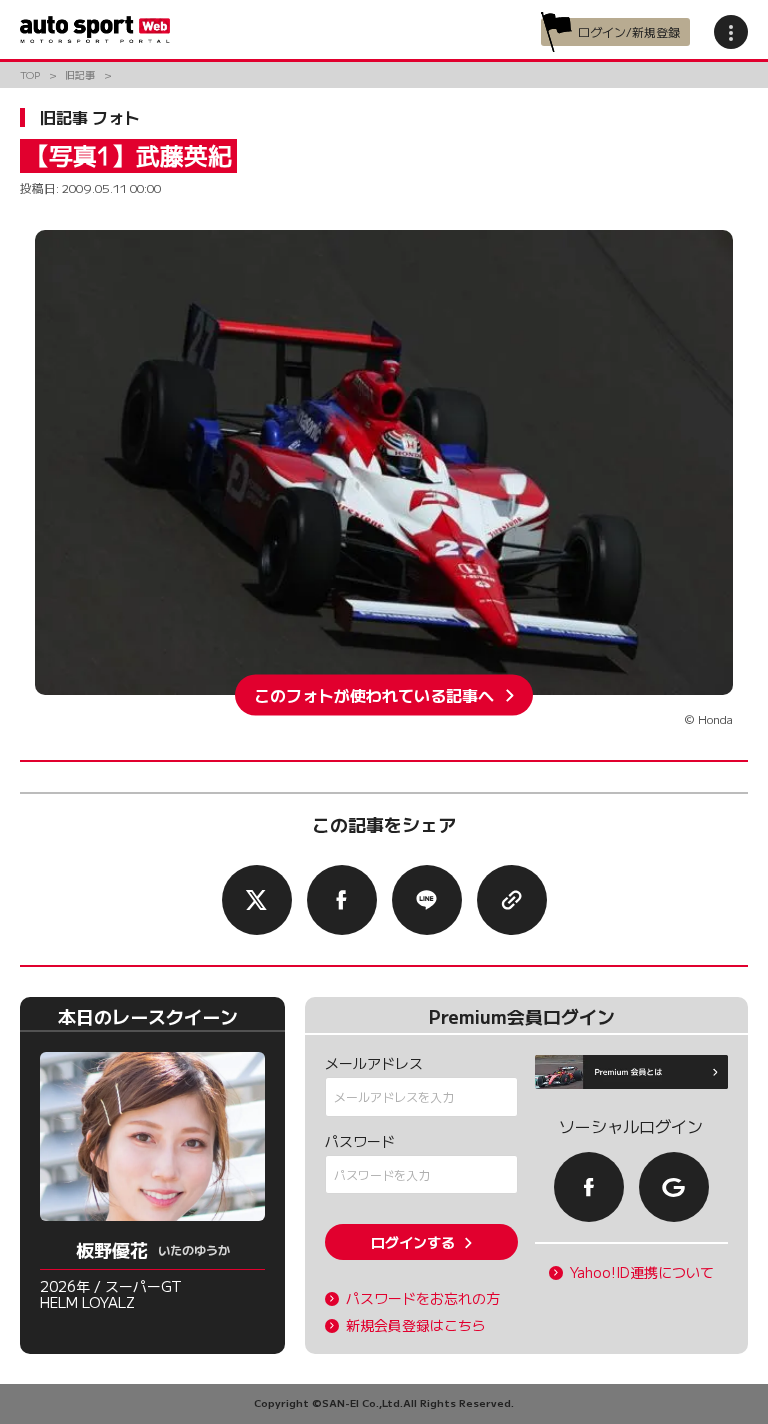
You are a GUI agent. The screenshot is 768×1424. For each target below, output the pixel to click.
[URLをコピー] (512, 900)
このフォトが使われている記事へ (374, 695)
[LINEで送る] (427, 900)
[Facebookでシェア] (342, 900)
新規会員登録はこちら (416, 1325)
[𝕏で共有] (257, 900)
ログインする (413, 1242)
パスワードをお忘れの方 (423, 1298)
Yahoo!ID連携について (642, 1272)
